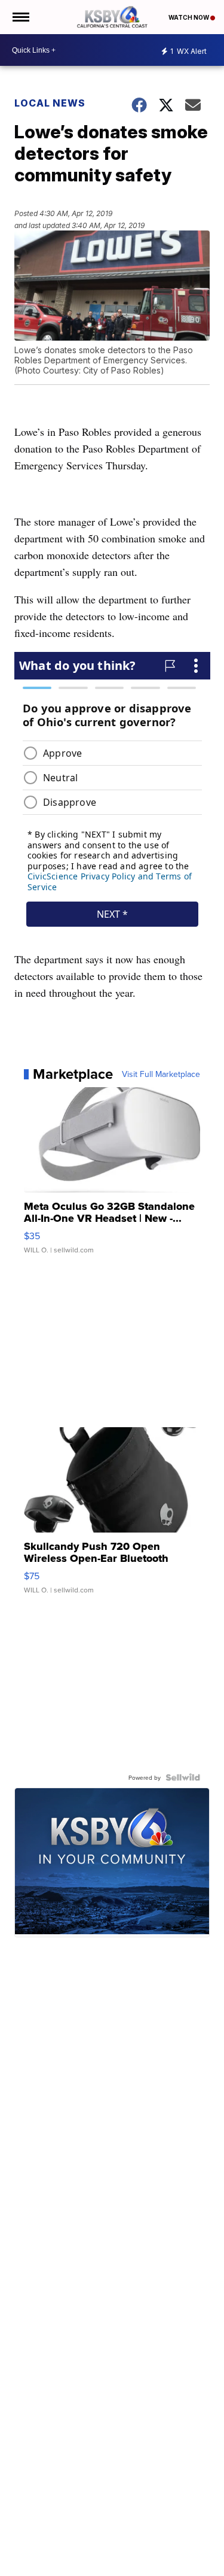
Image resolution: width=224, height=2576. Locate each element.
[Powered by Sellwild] (183, 1777)
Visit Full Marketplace (161, 1074)
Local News (50, 103)
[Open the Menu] (20, 17)
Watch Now (189, 17)
